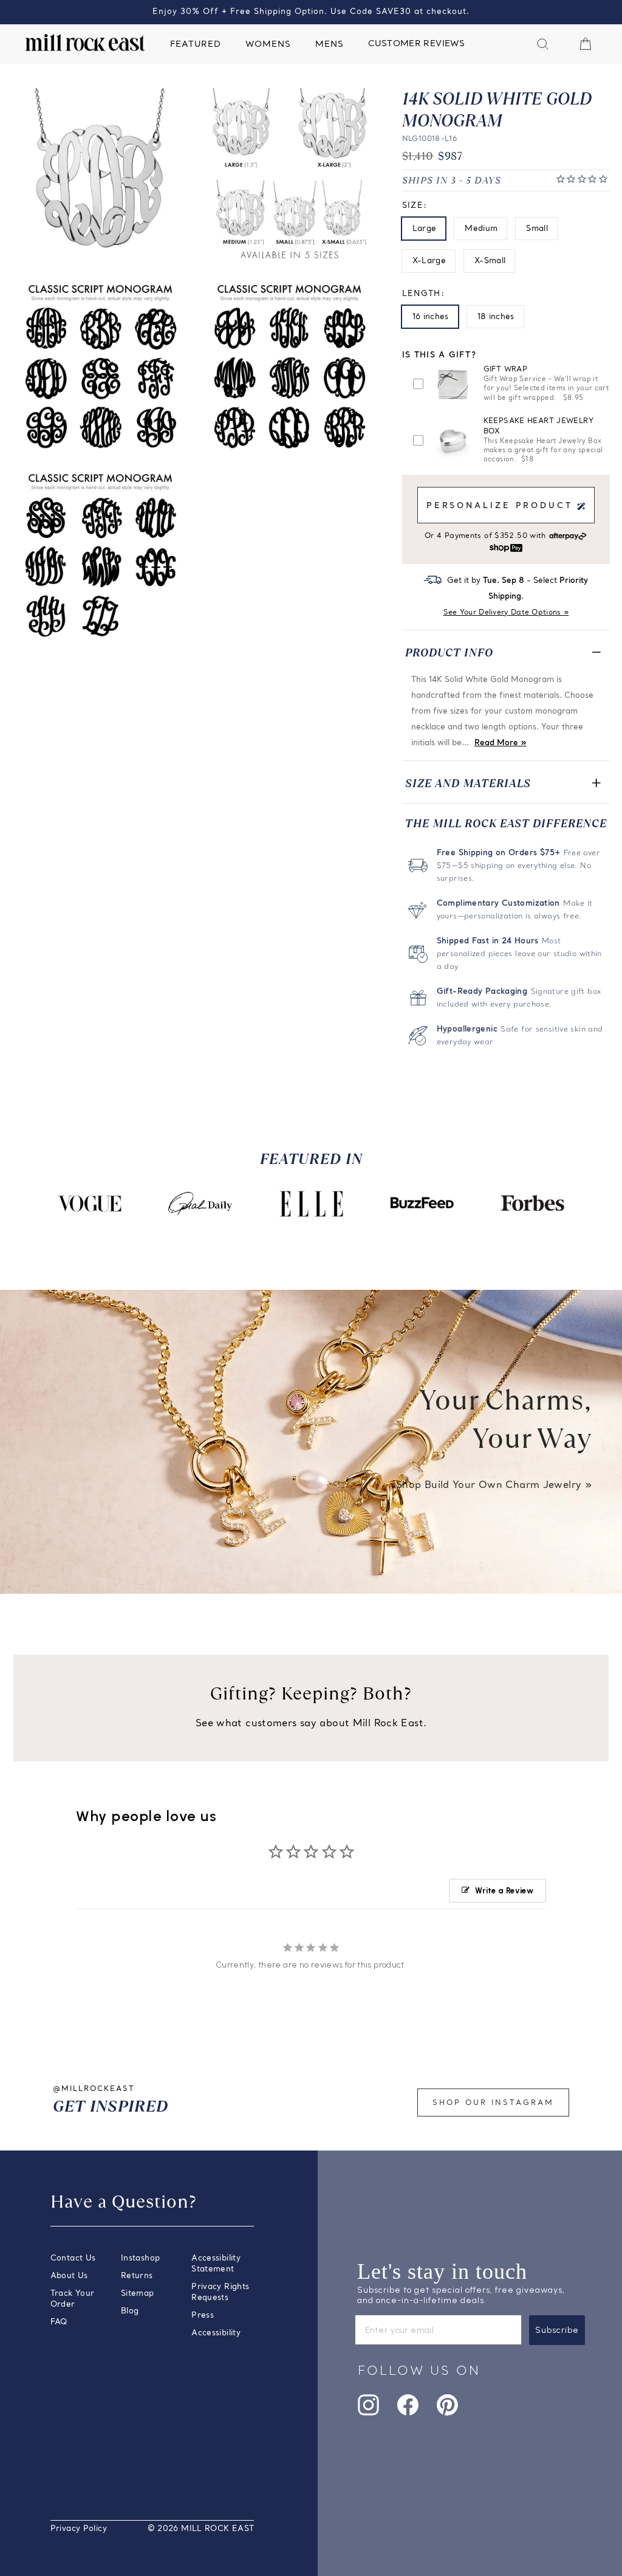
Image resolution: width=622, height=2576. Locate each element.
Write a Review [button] (504, 1891)
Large (425, 229)
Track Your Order (73, 2299)
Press (203, 2316)
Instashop (140, 2258)
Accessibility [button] (216, 2333)
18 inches (496, 317)
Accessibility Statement (216, 2264)
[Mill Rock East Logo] (85, 43)
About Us (69, 2276)
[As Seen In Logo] (89, 1204)
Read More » (501, 743)
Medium (481, 229)
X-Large (429, 261)
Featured (196, 45)
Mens (330, 45)
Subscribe (557, 2330)
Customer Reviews (416, 44)
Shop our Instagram (493, 2103)
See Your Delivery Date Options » (506, 613)
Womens (268, 45)
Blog (130, 2311)
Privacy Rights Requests (220, 2292)
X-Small (490, 261)
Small (537, 229)
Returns (137, 2276)
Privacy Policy (79, 2529)
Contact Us (73, 2258)
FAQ (59, 2322)
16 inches (431, 317)
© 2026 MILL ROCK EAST (201, 2529)
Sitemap (138, 2294)
